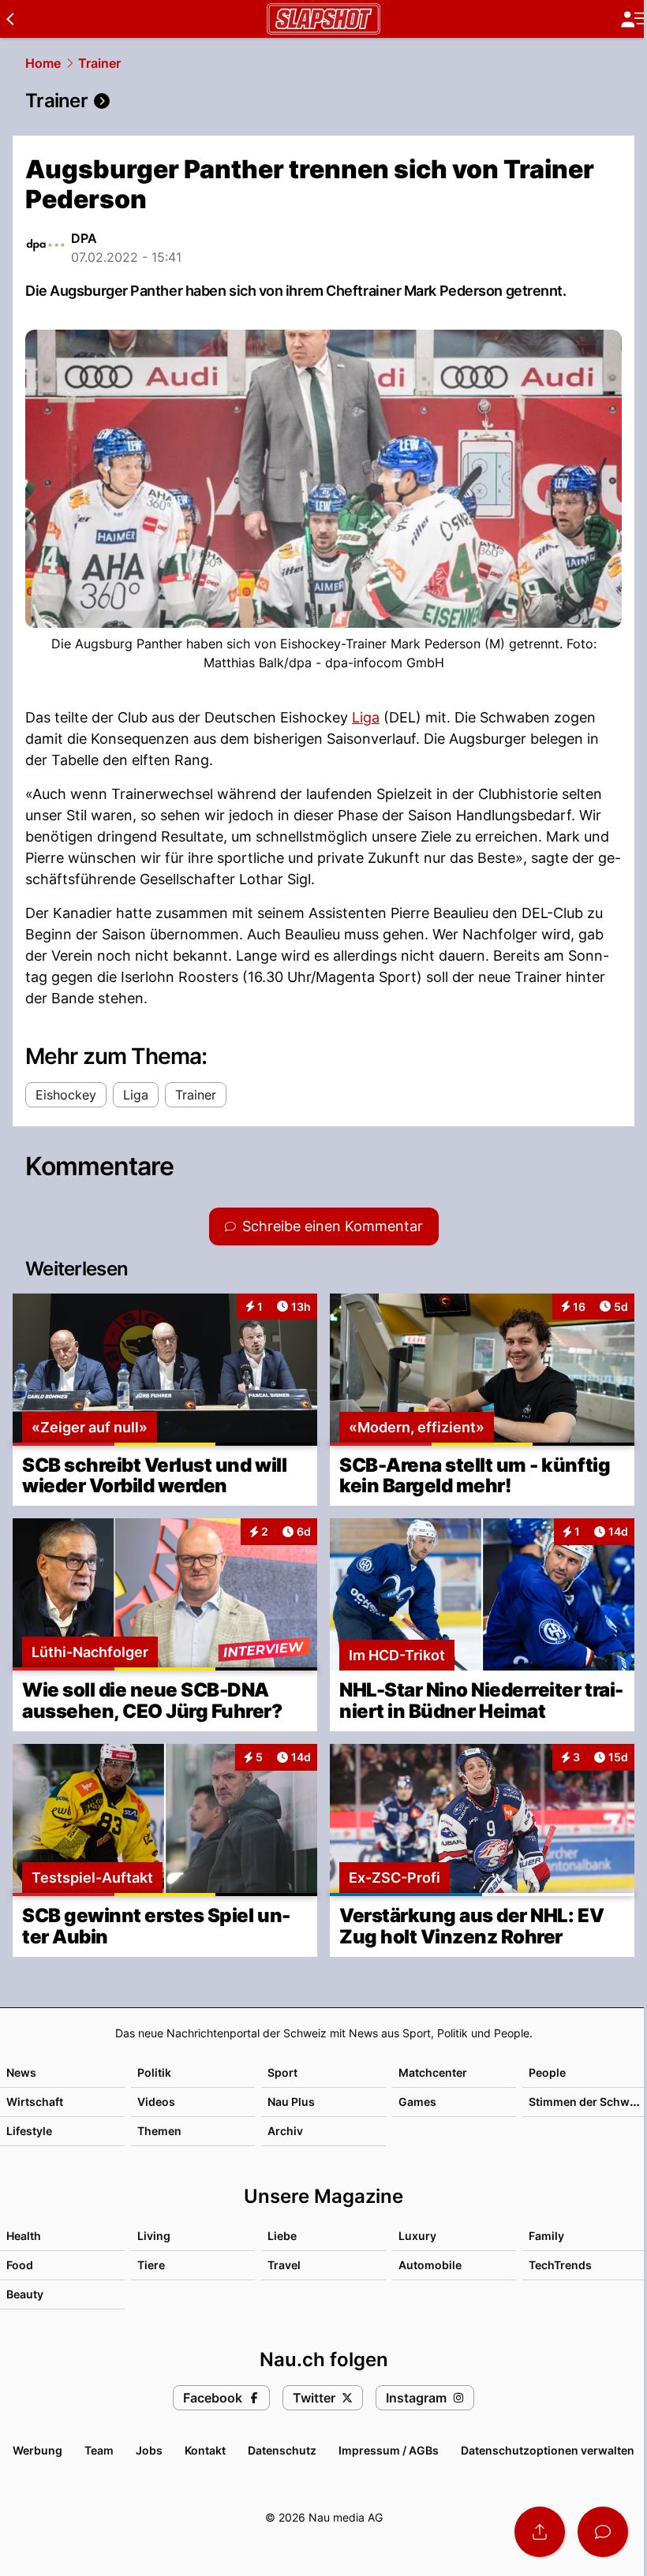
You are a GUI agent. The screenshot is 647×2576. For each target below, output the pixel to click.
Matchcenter (433, 2072)
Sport (282, 2072)
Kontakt (205, 2450)
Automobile (430, 2265)
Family (546, 2236)
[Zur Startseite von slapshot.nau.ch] (323, 19)
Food (20, 2265)
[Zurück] (10, 19)
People (547, 2072)
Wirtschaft (35, 2102)
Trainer (99, 63)
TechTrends (560, 2265)
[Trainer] (323, 101)
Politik (154, 2072)
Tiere (151, 2265)
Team (99, 2450)
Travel (284, 2265)
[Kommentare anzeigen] (603, 2532)
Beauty (25, 2294)
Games (417, 2102)
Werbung (37, 2450)
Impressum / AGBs (389, 2450)
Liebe (282, 2236)
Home (43, 63)
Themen (159, 2131)
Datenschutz (282, 2450)
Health (24, 2236)
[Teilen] (540, 2532)
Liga (366, 717)
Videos (156, 2102)
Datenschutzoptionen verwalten (548, 2450)
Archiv (285, 2131)
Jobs (149, 2450)
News (21, 2072)
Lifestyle (29, 2131)
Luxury (417, 2236)
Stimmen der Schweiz (587, 2102)
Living (154, 2236)
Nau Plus (291, 2102)
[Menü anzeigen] (634, 19)
